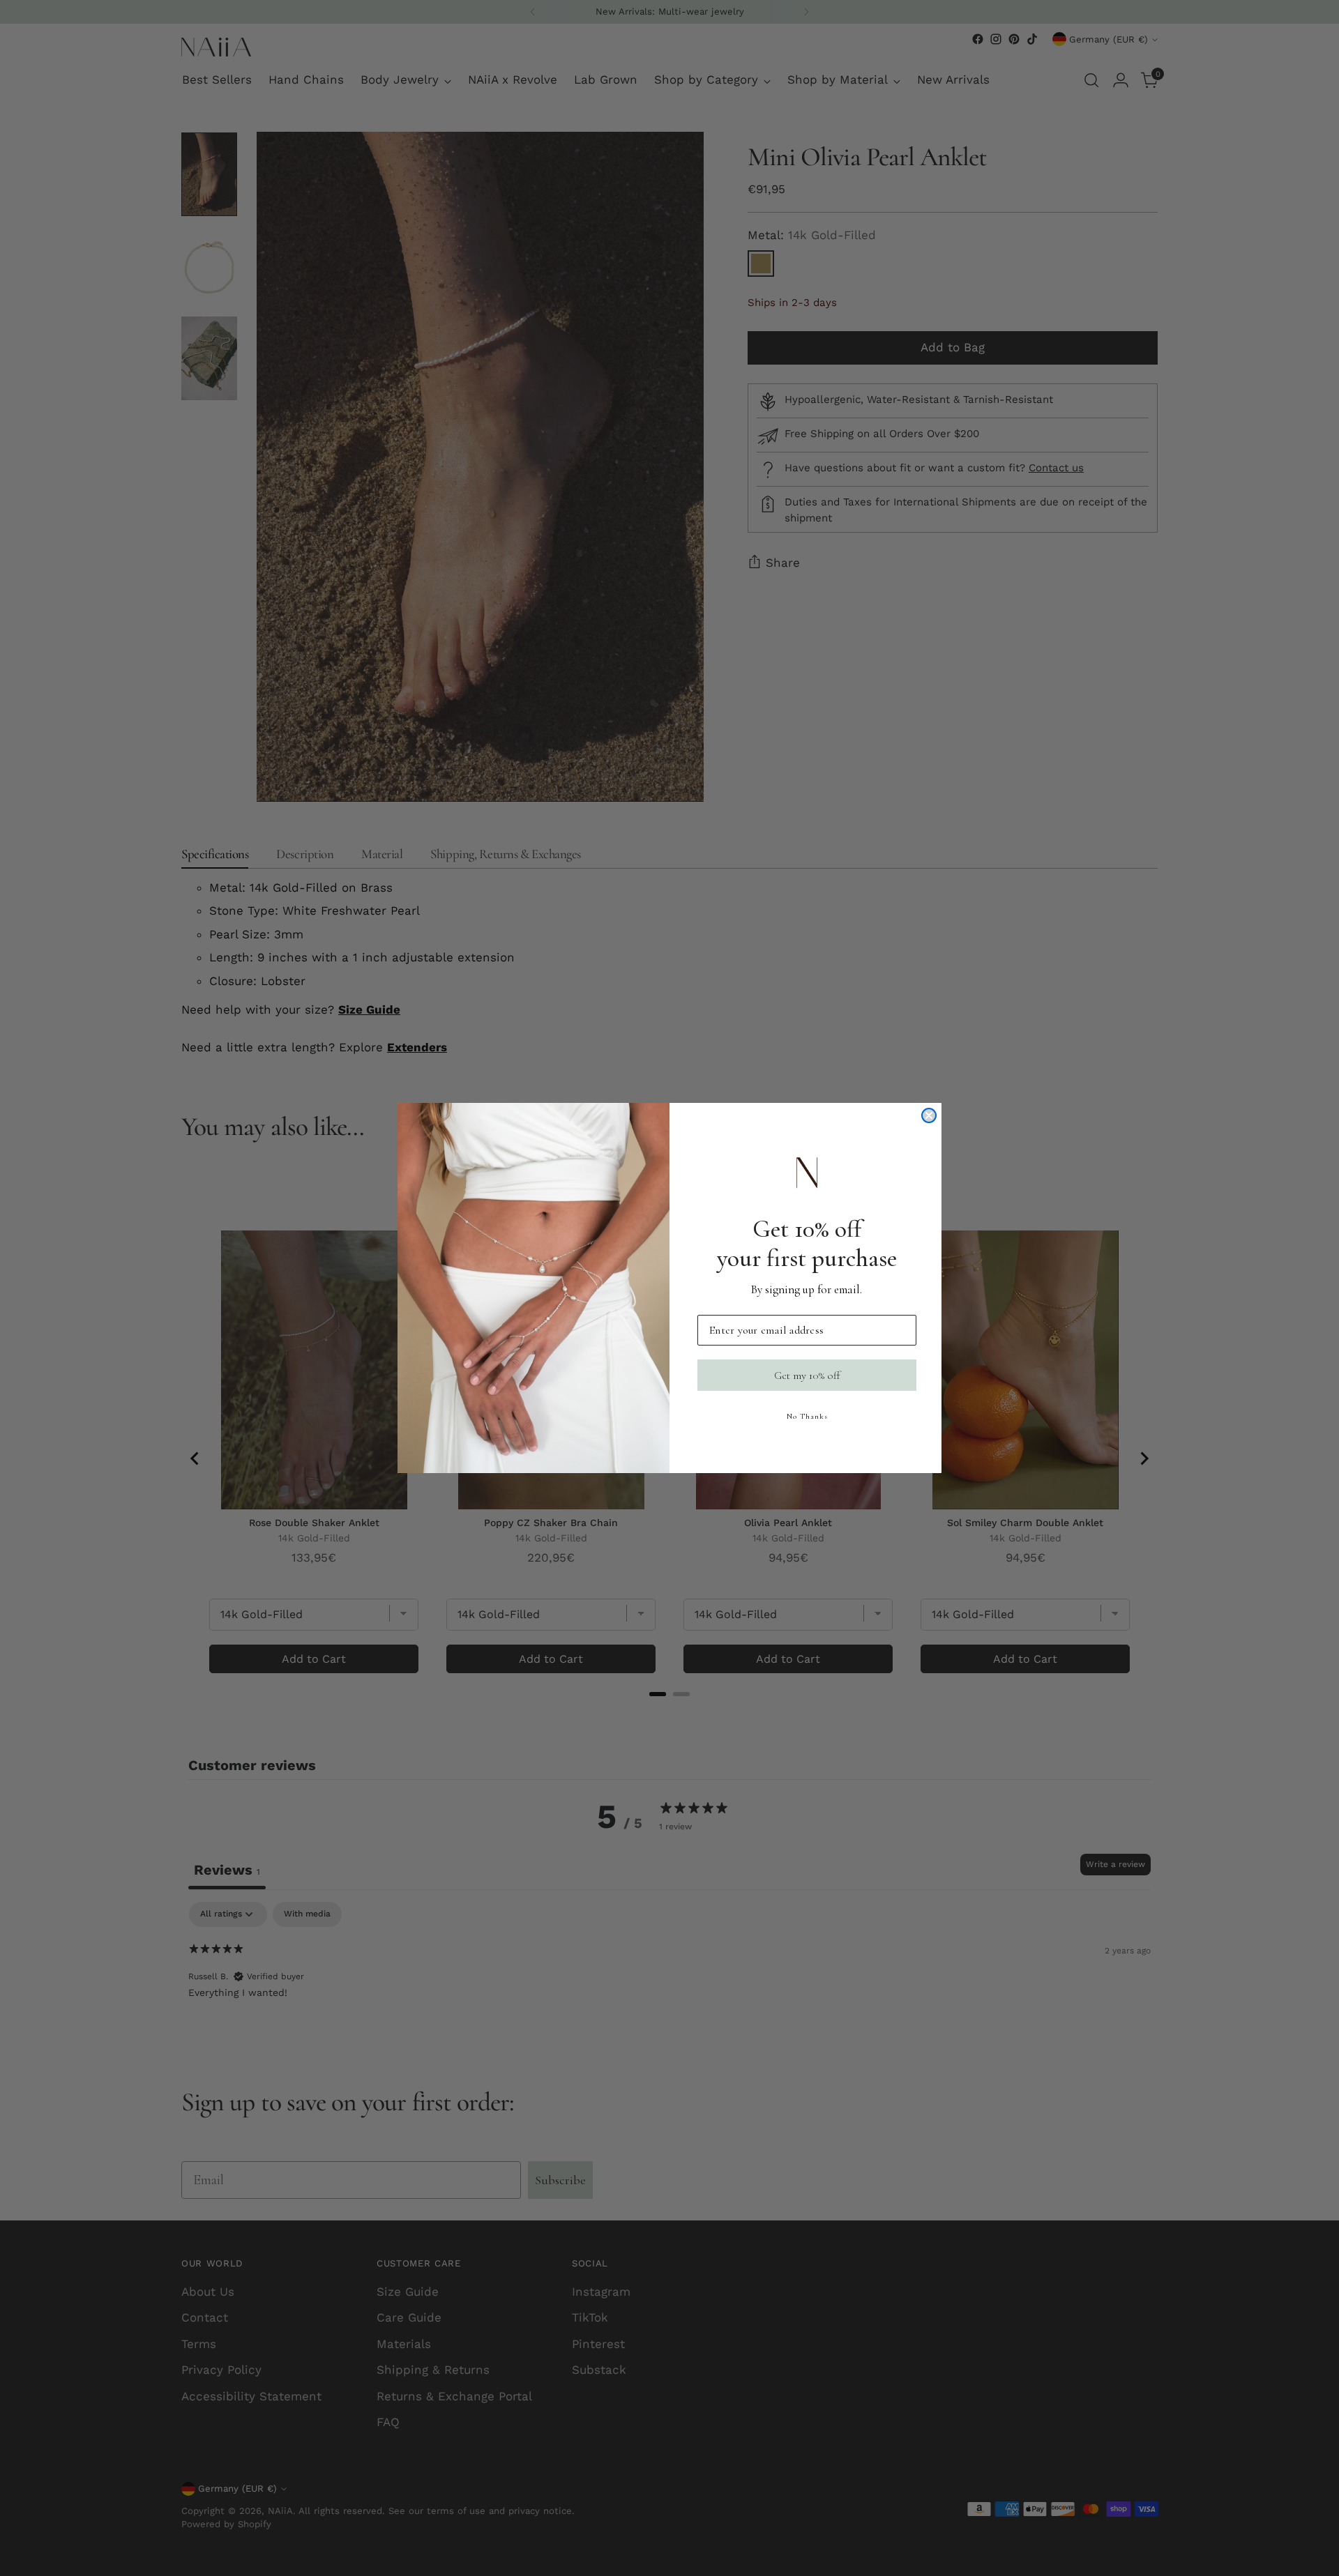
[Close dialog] (929, 1115)
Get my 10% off (807, 1375)
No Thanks (807, 1416)
